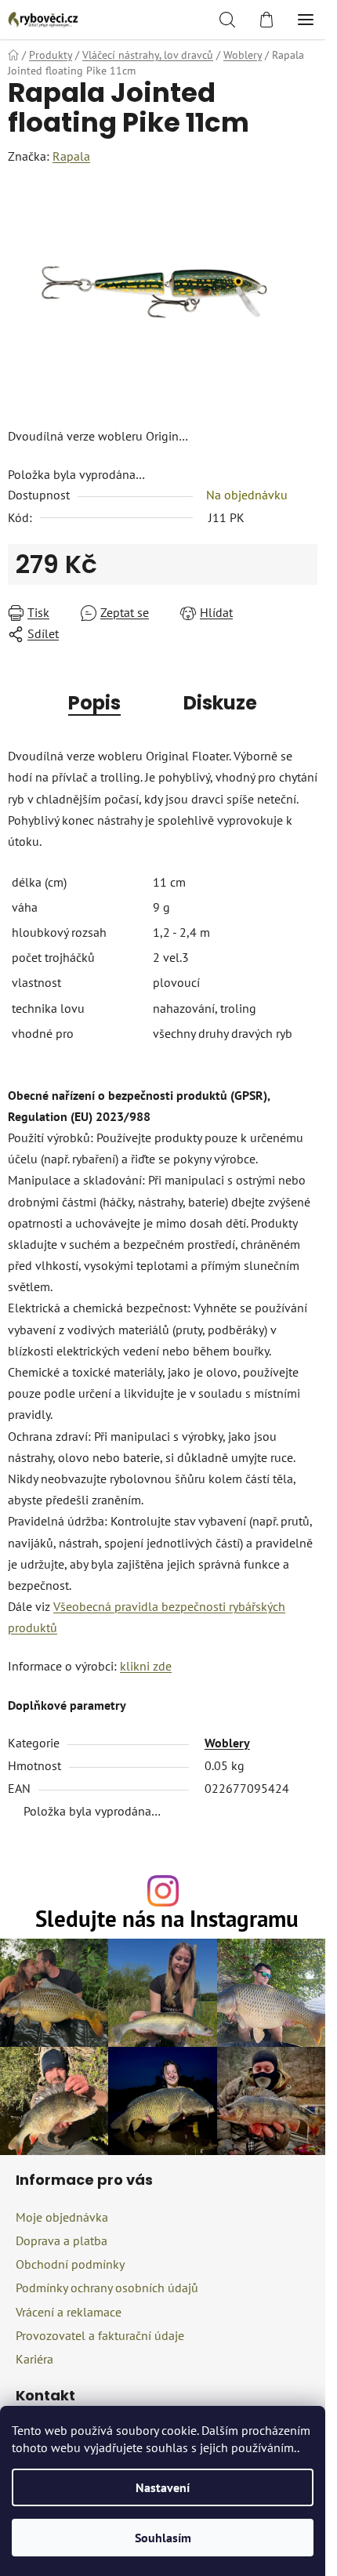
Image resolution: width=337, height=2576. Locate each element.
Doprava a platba (62, 2240)
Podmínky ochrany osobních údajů (107, 2288)
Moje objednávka (62, 2217)
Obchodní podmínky (70, 2264)
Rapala (71, 156)
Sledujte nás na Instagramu (167, 1919)
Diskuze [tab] (220, 703)
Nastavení (163, 2487)
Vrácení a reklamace (69, 2312)
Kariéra (34, 2359)
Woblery (227, 1743)
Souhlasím (163, 2538)
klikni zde (146, 1666)
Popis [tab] (94, 703)
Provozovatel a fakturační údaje (100, 2335)
